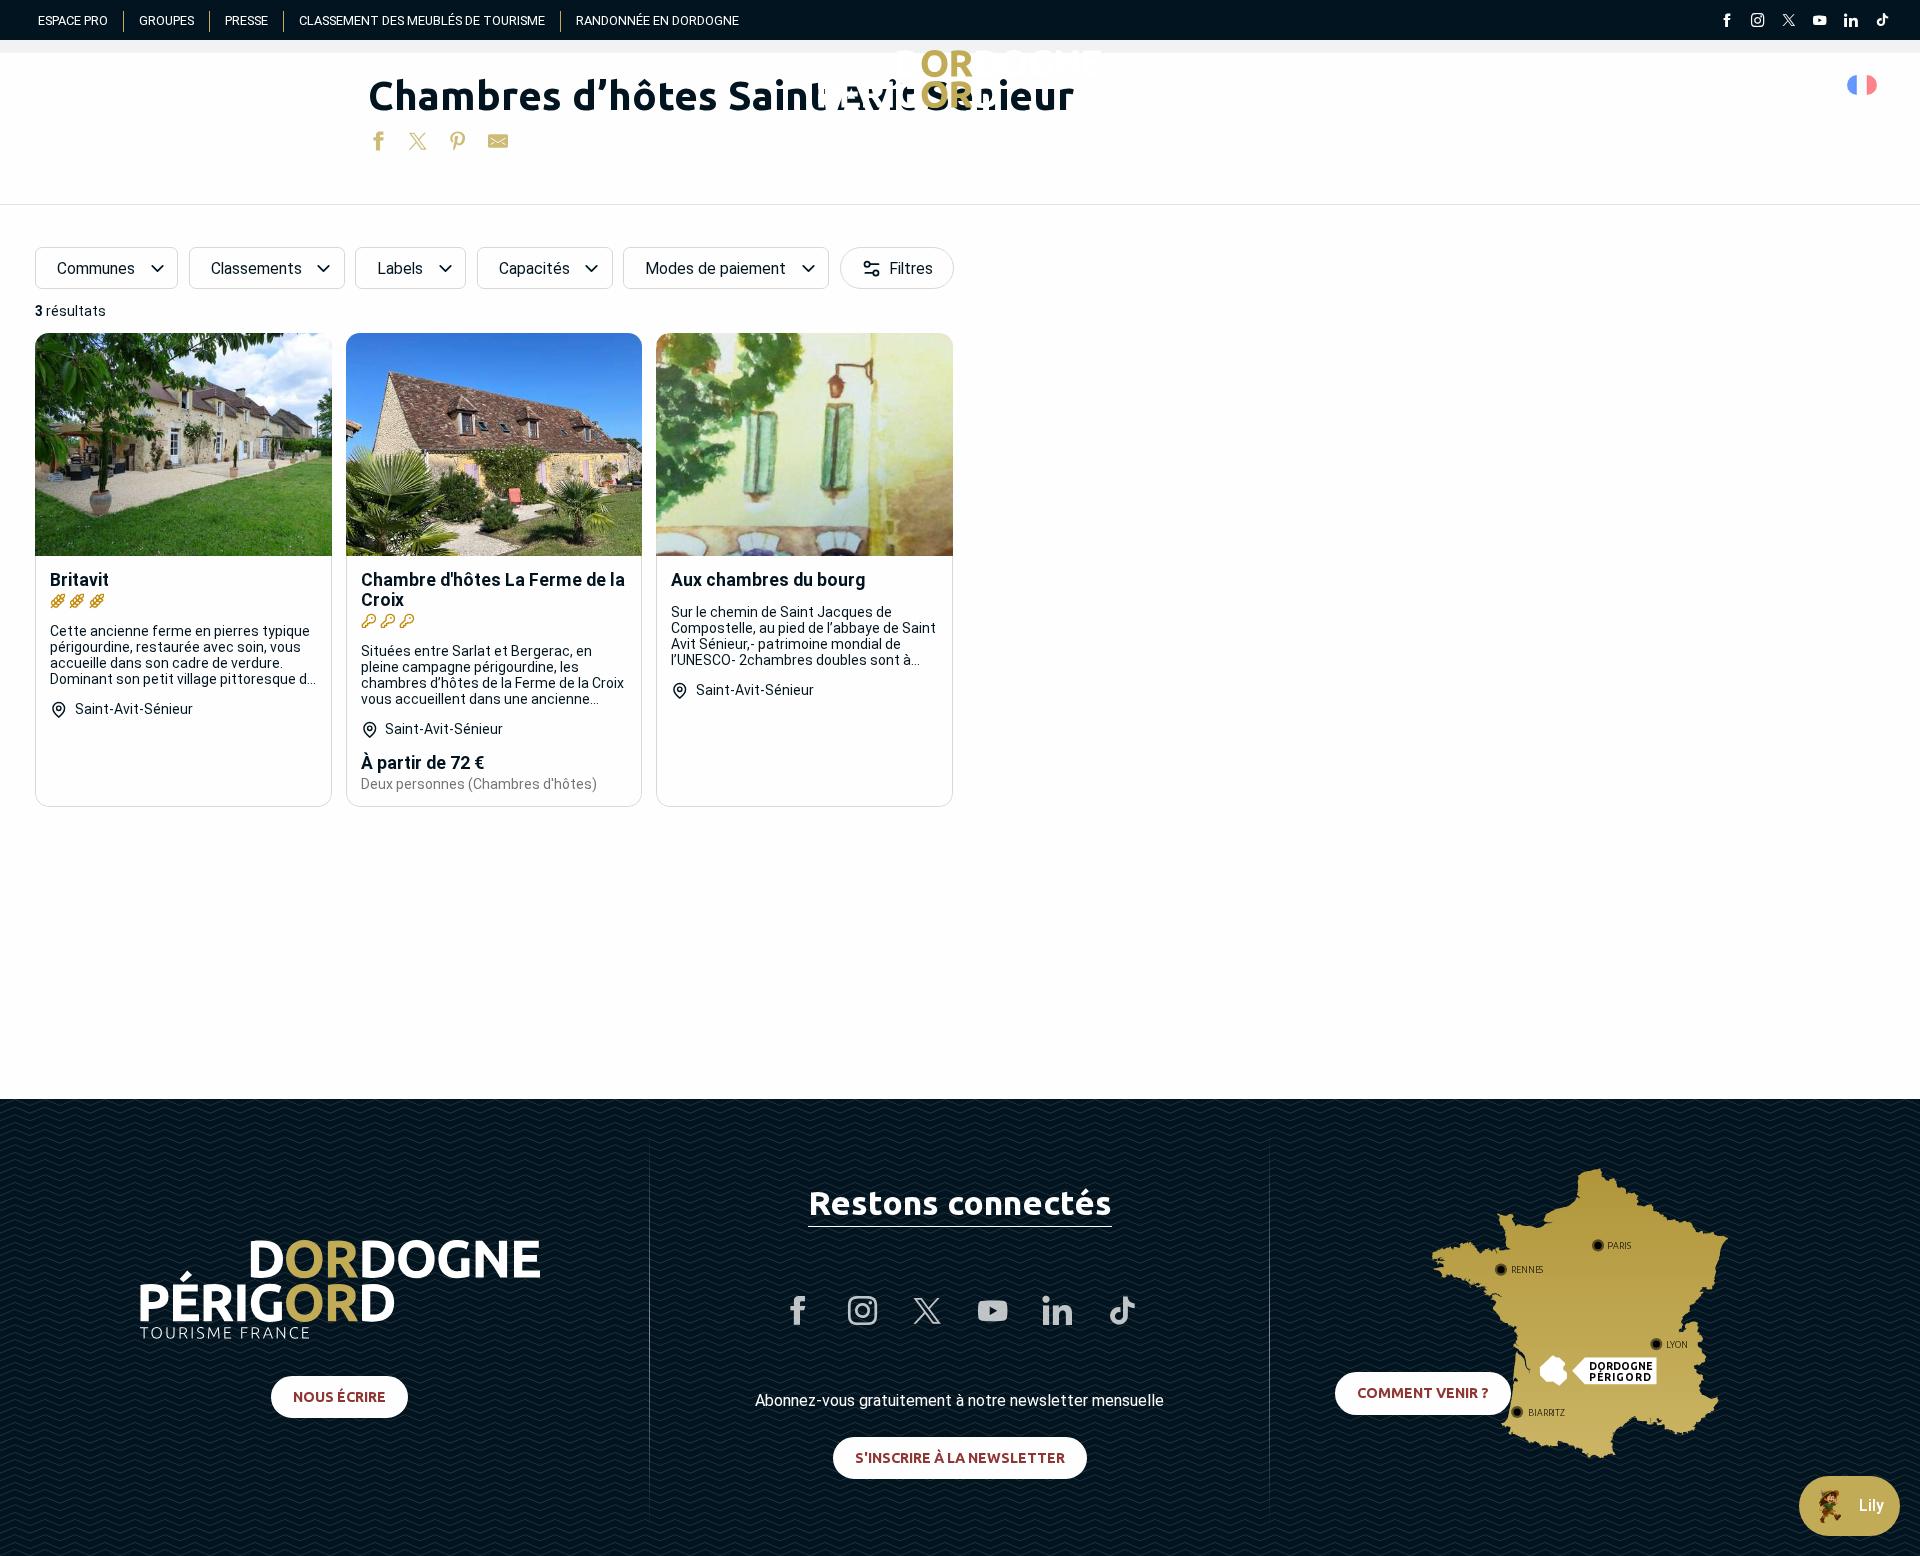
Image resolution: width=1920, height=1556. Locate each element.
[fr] (1863, 85)
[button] (1863, 85)
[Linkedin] (1850, 22)
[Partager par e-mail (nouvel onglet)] (498, 145)
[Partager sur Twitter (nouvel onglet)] (418, 145)
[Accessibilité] (1674, 85)
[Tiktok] (1881, 22)
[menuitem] (960, 85)
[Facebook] (1726, 22)
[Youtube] (1819, 22)
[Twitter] (1788, 22)
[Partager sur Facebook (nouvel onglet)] (378, 145)
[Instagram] (1757, 22)
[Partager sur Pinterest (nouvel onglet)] (458, 145)
